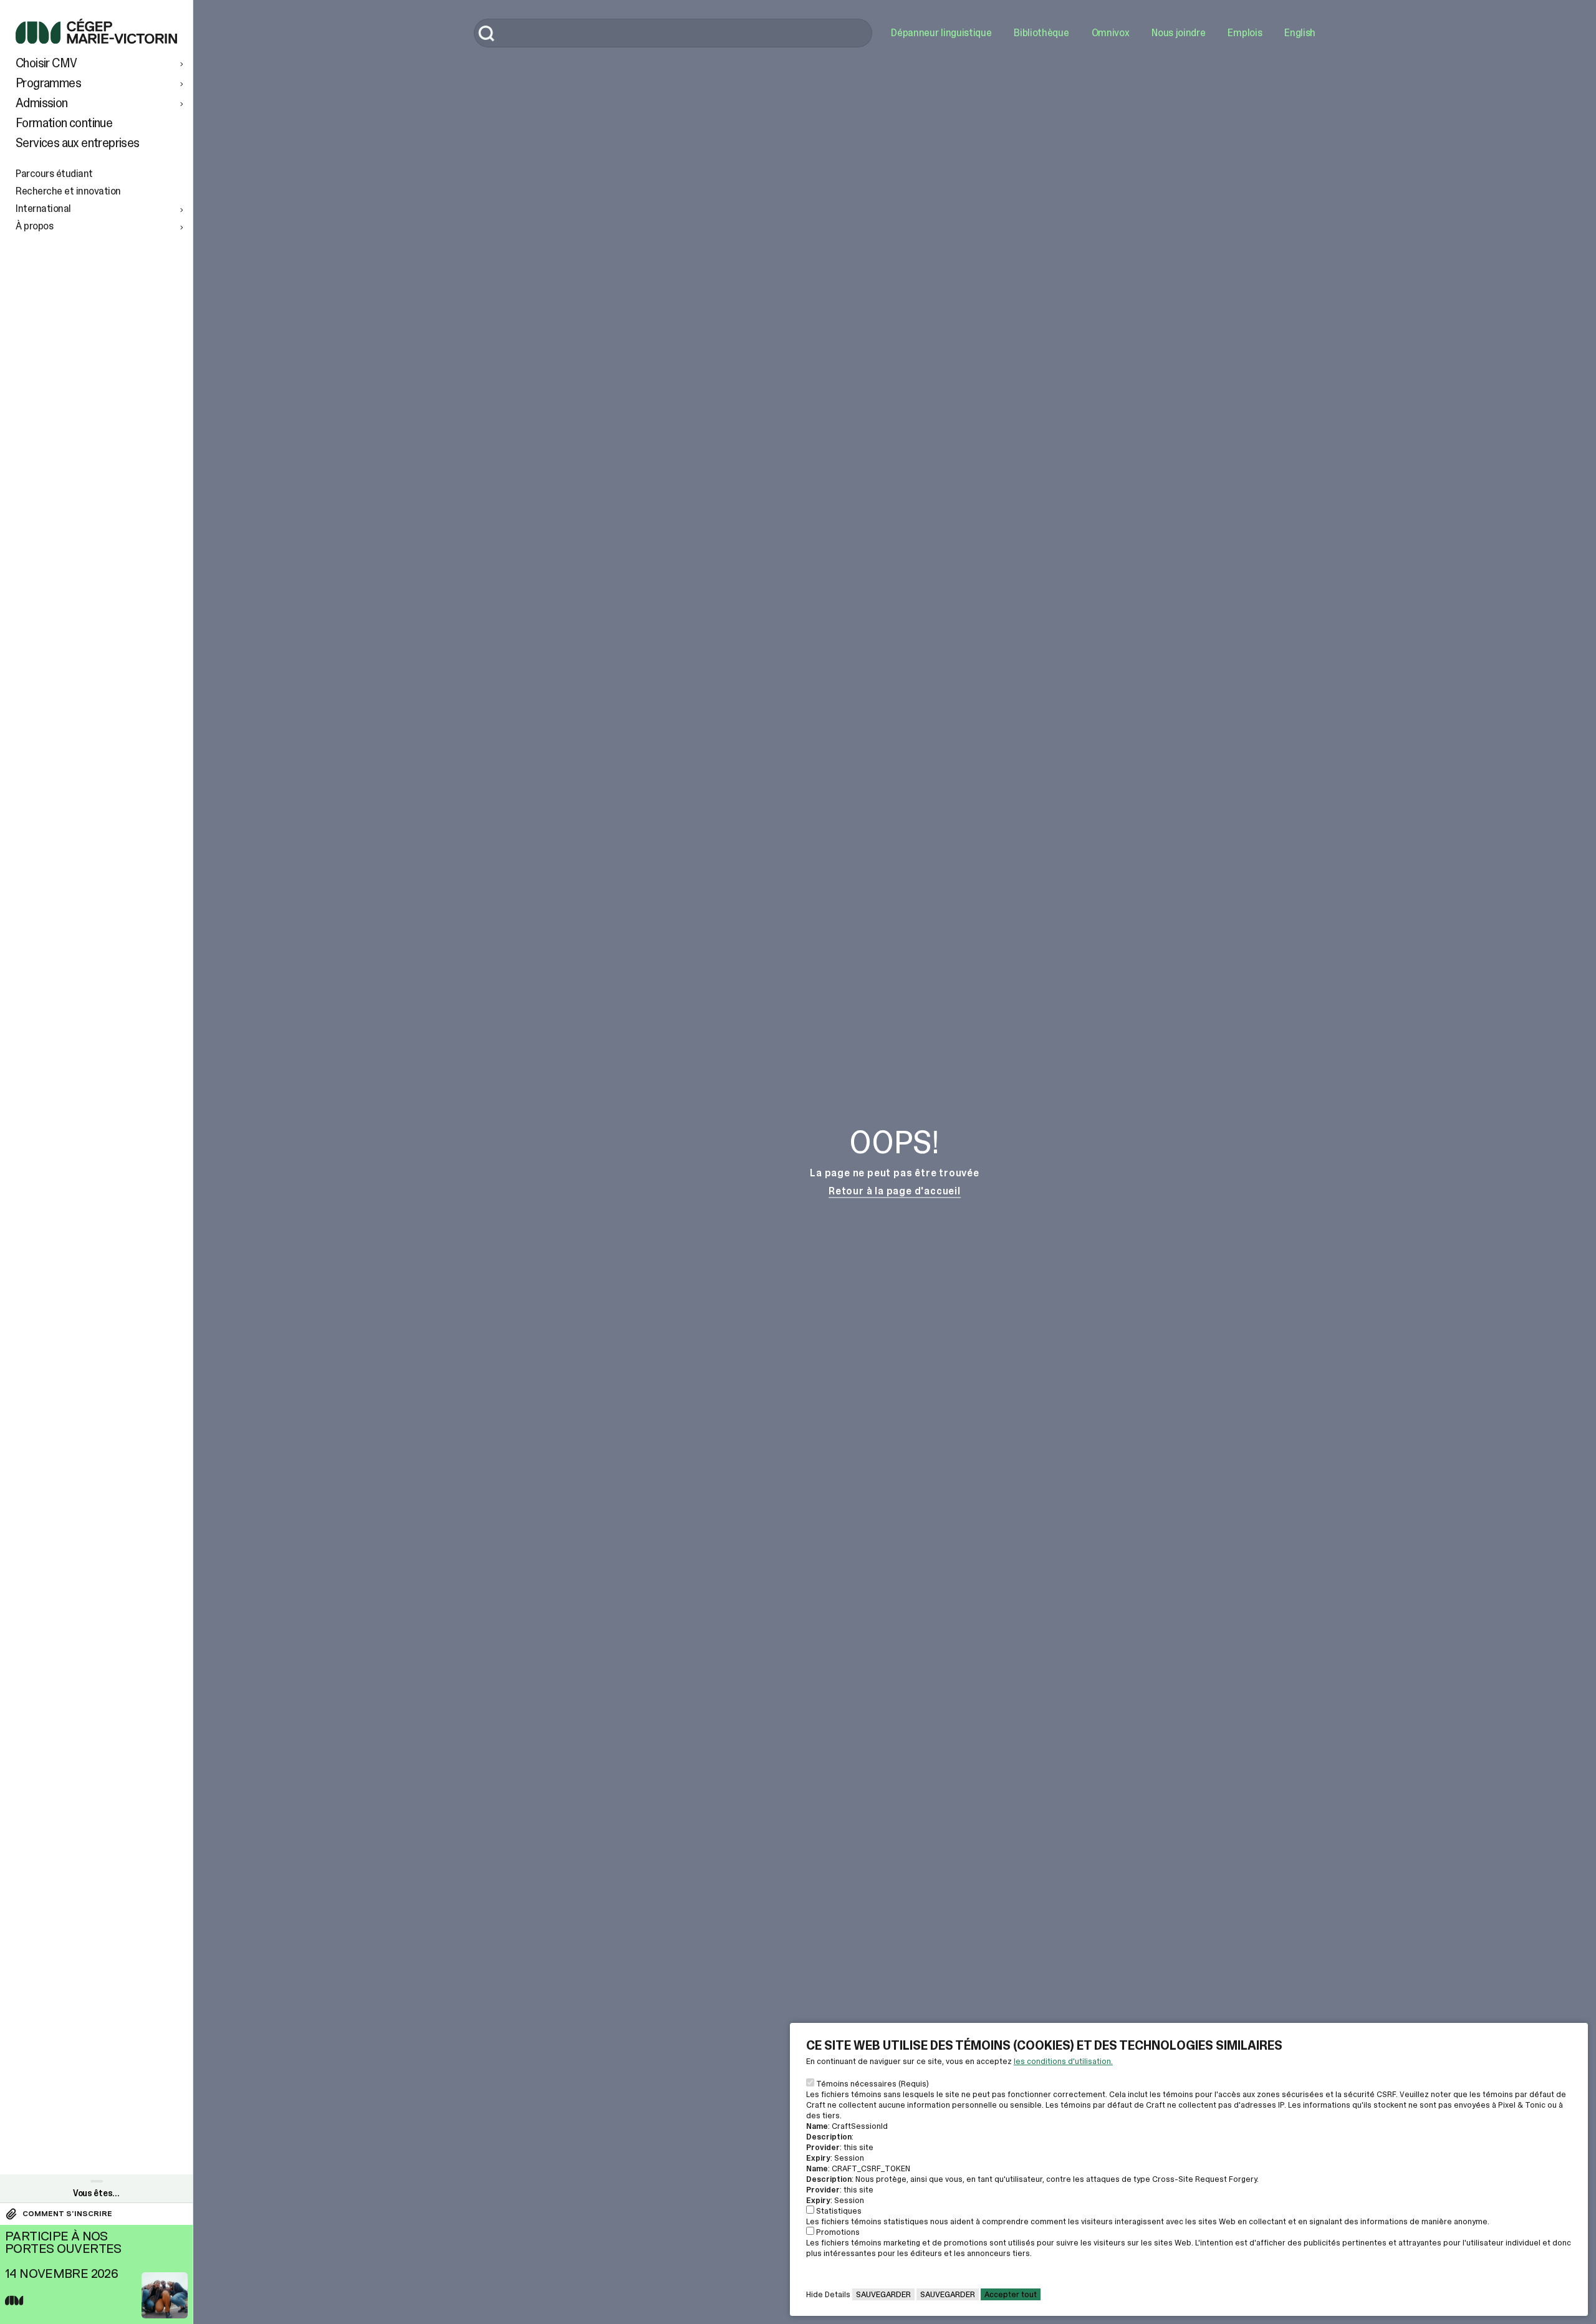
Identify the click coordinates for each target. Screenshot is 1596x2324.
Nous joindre (1178, 33)
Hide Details (828, 2294)
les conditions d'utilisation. (1063, 2061)
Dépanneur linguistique (941, 33)
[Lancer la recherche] (487, 35)
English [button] (1300, 33)
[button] (101, 63)
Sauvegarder (883, 2294)
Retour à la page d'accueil (895, 1191)
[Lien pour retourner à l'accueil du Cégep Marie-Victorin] (96, 40)
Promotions (838, 2232)
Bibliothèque (1041, 33)
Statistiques (839, 2211)
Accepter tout (1011, 2294)
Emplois (1245, 33)
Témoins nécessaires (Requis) (873, 2084)
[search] (673, 33)
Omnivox (1111, 33)
